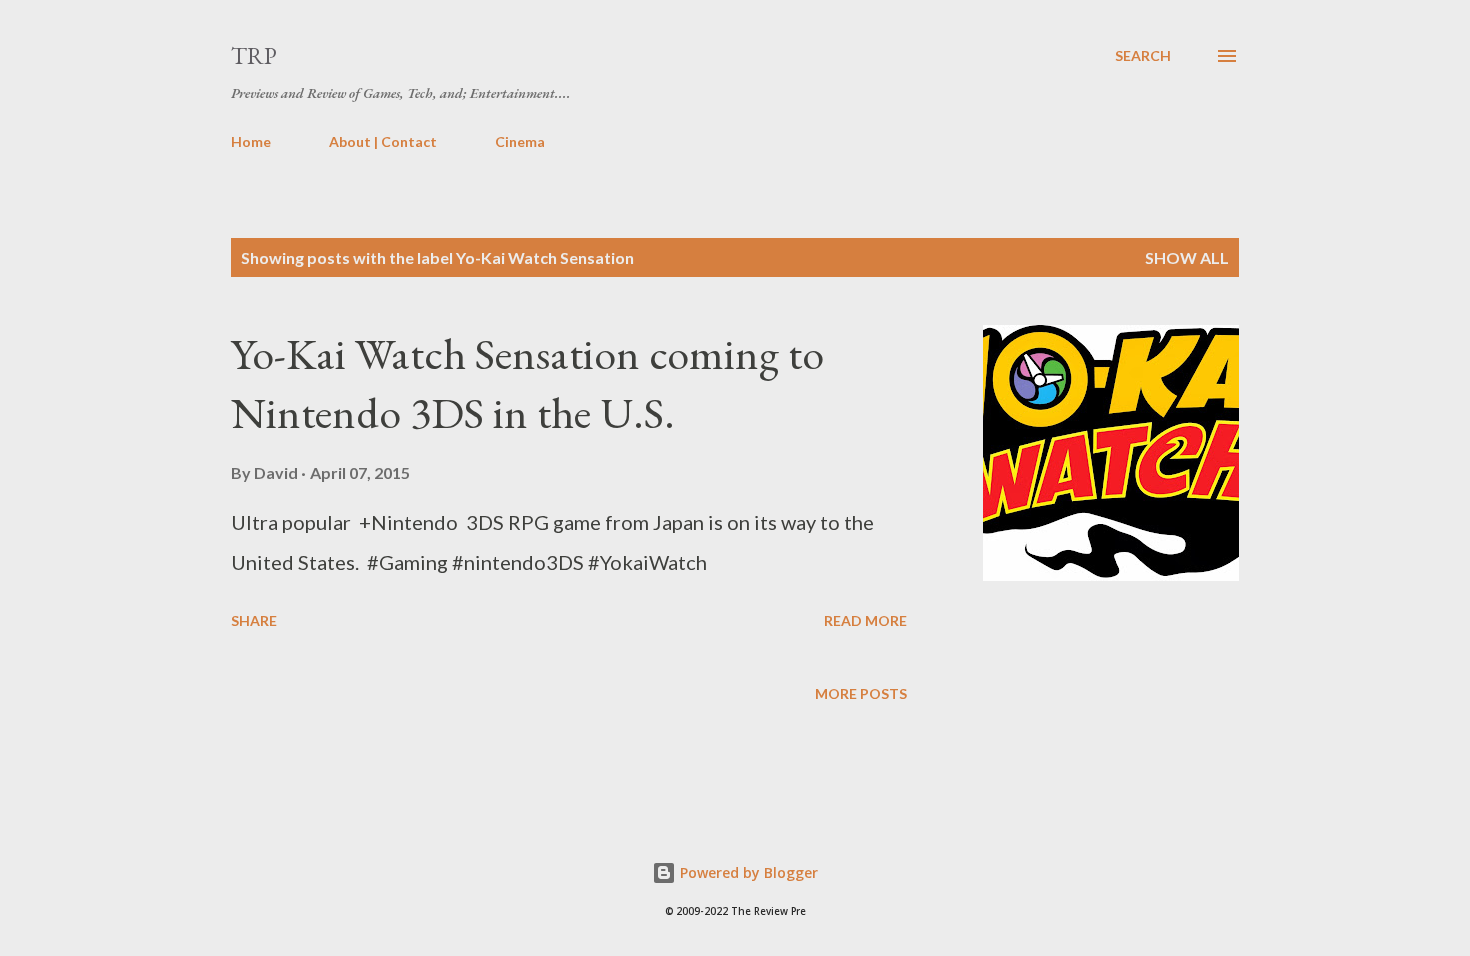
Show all (1187, 257)
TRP (254, 55)
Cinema (520, 141)
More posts (861, 693)
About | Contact (383, 141)
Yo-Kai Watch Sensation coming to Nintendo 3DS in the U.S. (527, 383)
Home (251, 141)
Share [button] (254, 620)
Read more (865, 620)
